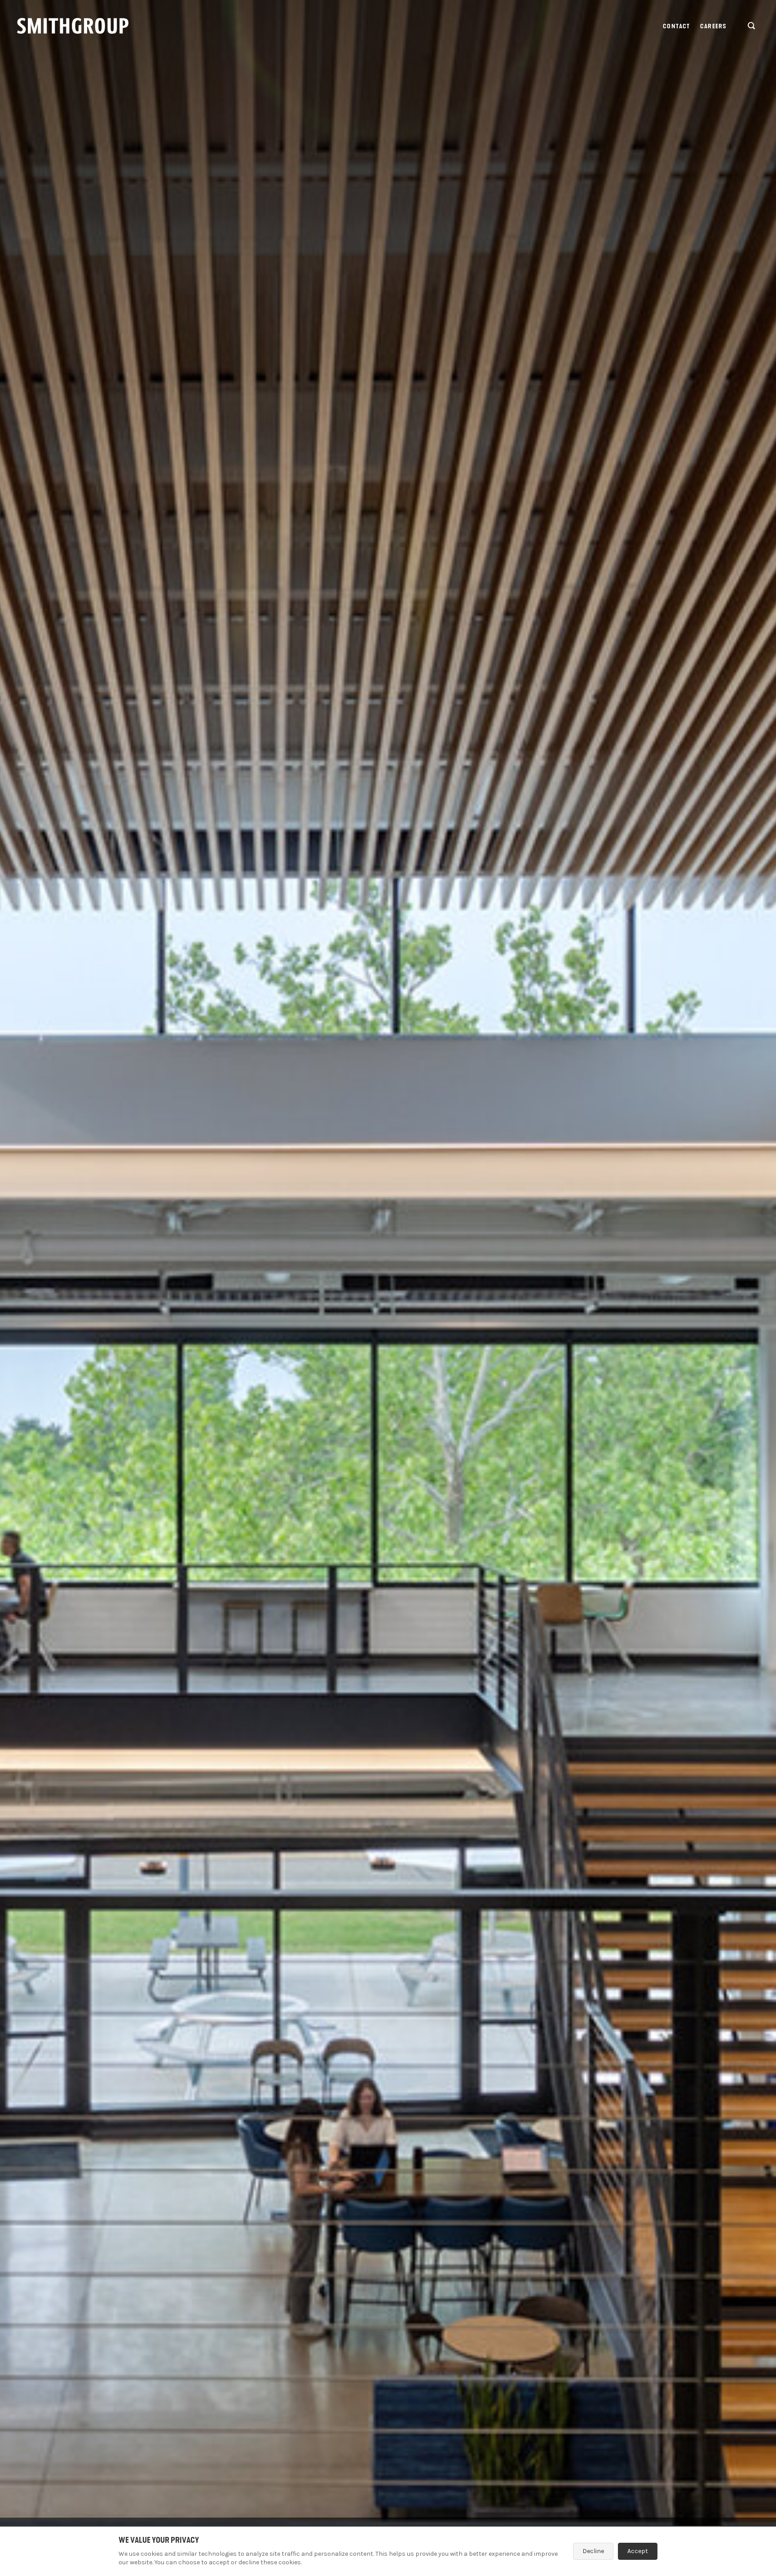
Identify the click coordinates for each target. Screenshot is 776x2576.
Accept (638, 2551)
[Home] (73, 26)
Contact (676, 26)
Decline (593, 2551)
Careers (713, 26)
